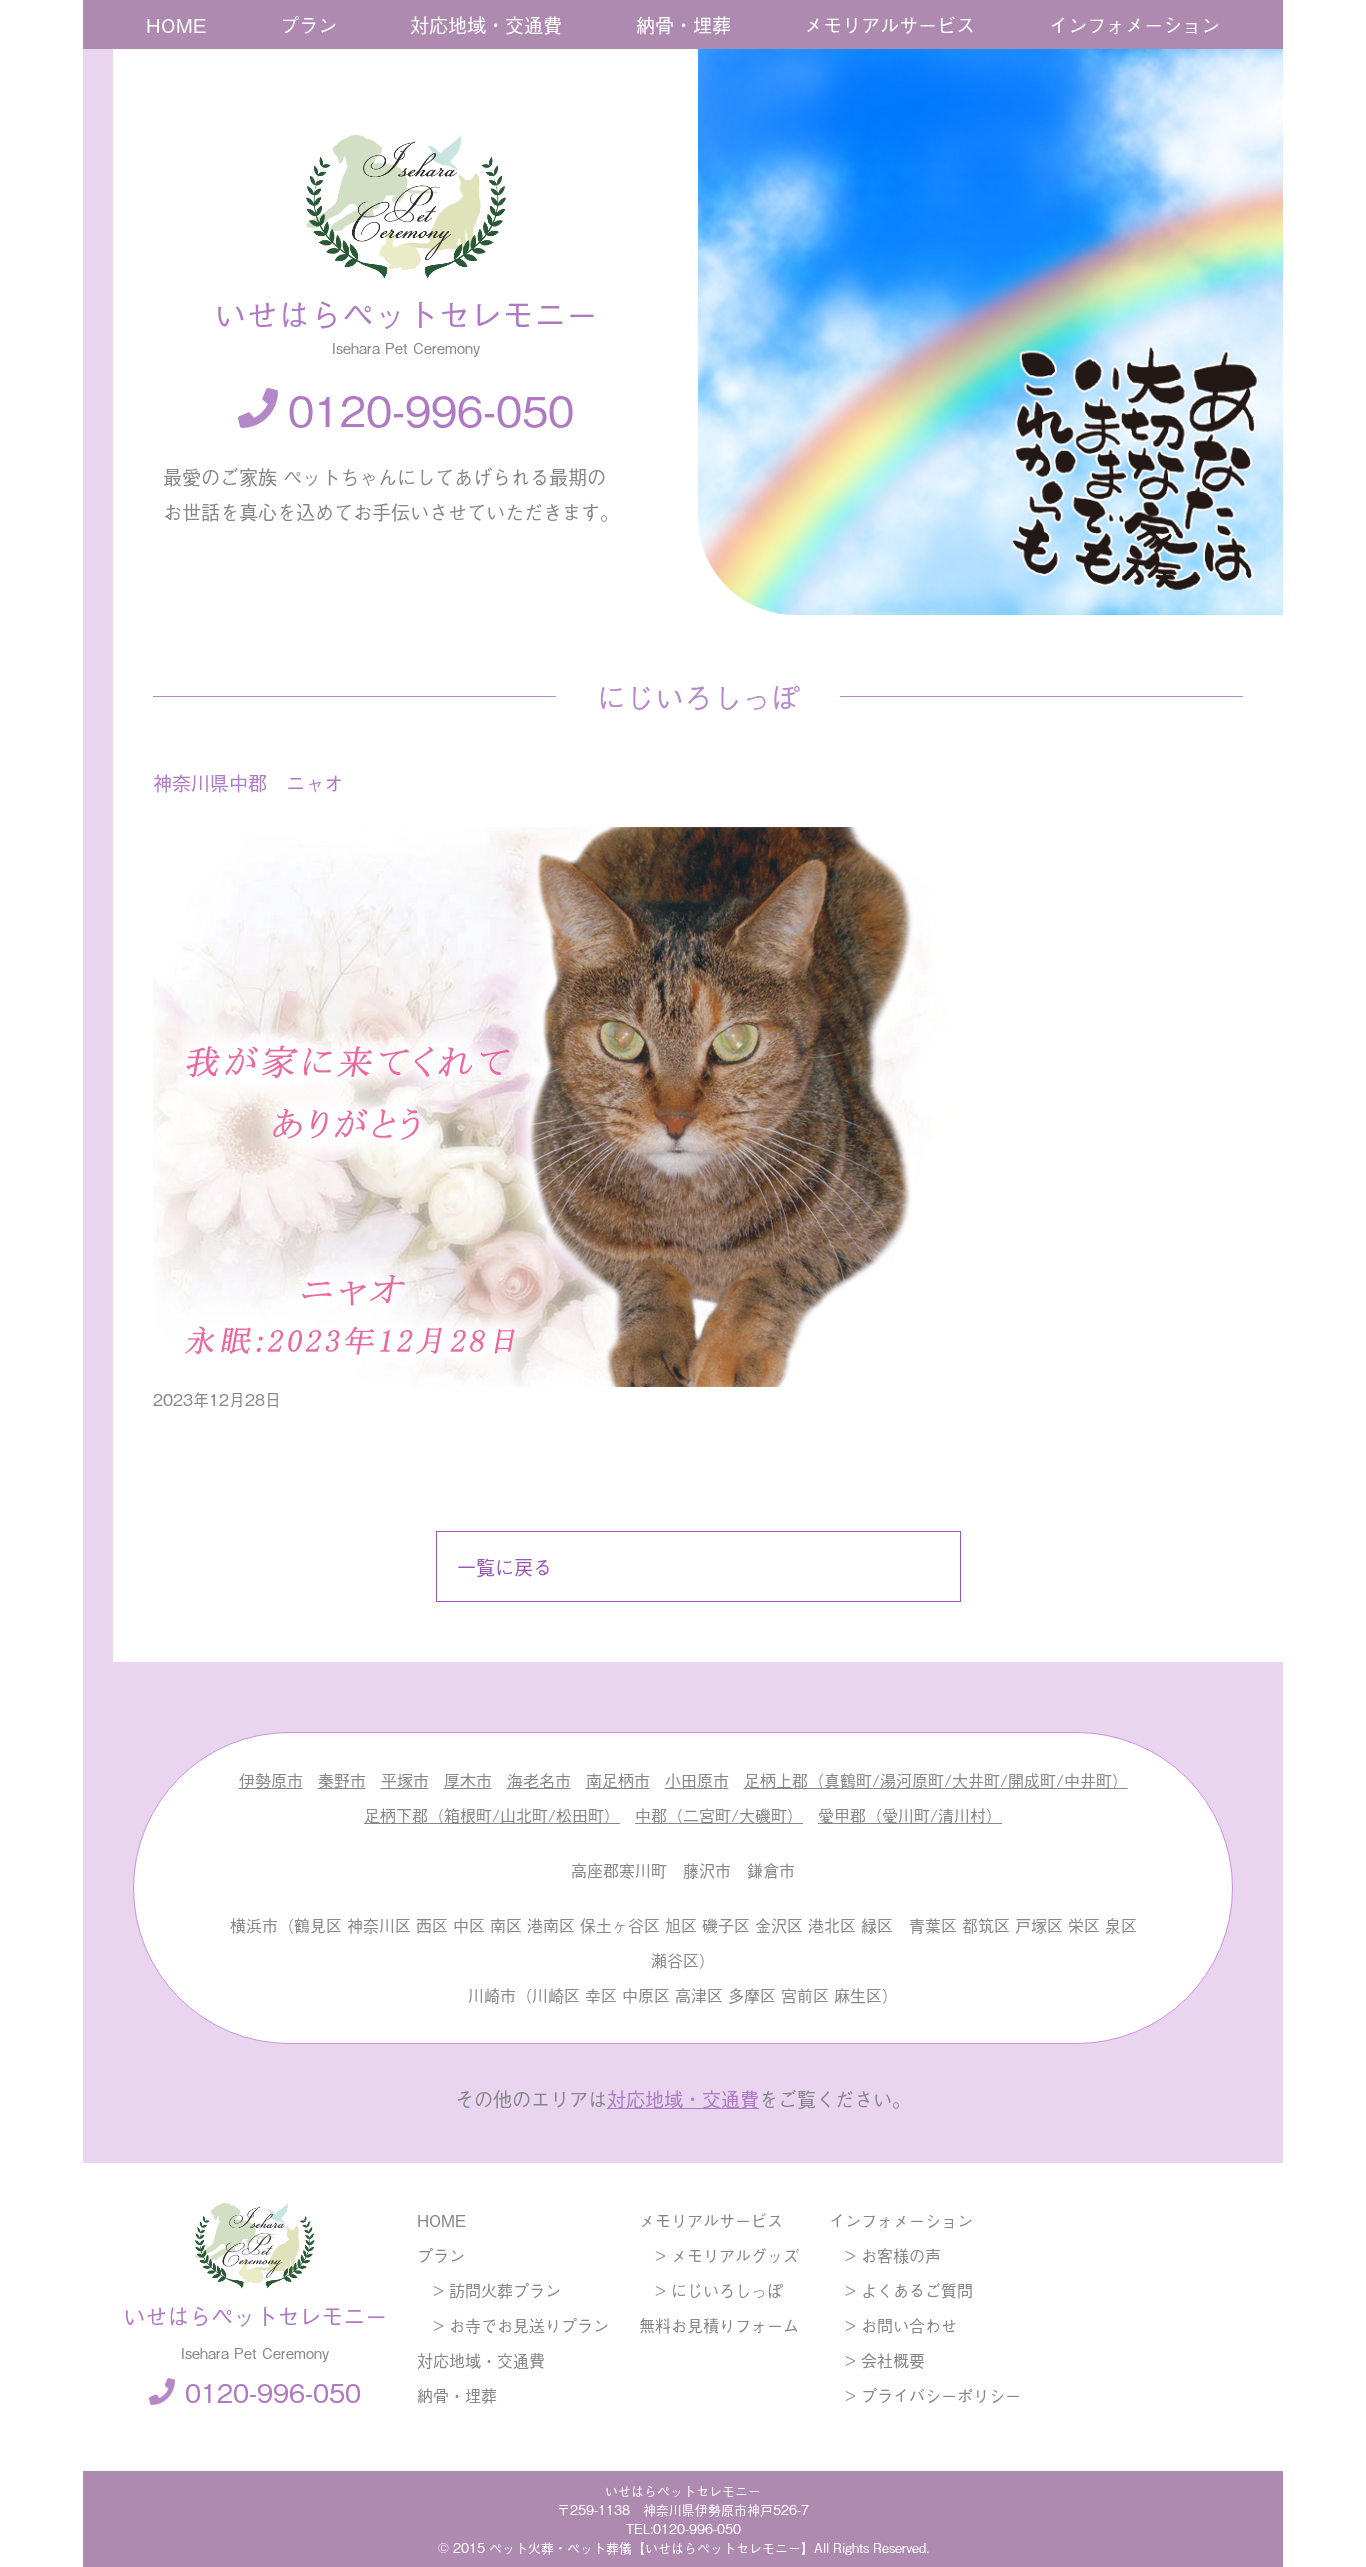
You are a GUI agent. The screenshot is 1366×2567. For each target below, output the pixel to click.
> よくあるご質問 (901, 2290)
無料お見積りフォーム (719, 2325)
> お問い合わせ (893, 2325)
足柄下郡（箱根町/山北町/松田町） (492, 1815)
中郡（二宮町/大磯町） (719, 1815)
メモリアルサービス (889, 24)
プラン (308, 24)
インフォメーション (1134, 24)
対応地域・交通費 (486, 24)
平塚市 (405, 1780)
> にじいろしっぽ (711, 2290)
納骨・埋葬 (683, 24)
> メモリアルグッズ (719, 2255)
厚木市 (468, 1780)
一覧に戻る (504, 1566)
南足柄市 (618, 1780)
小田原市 (697, 1780)
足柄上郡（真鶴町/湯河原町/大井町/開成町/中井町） (936, 1780)
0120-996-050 (431, 408)
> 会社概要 (877, 2360)
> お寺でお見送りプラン (513, 2325)
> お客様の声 (885, 2255)
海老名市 (539, 1780)
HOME (176, 24)
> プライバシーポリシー (925, 2395)
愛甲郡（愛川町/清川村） (910, 1815)
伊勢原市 (271, 1780)
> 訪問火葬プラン (489, 2290)
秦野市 (342, 1780)
